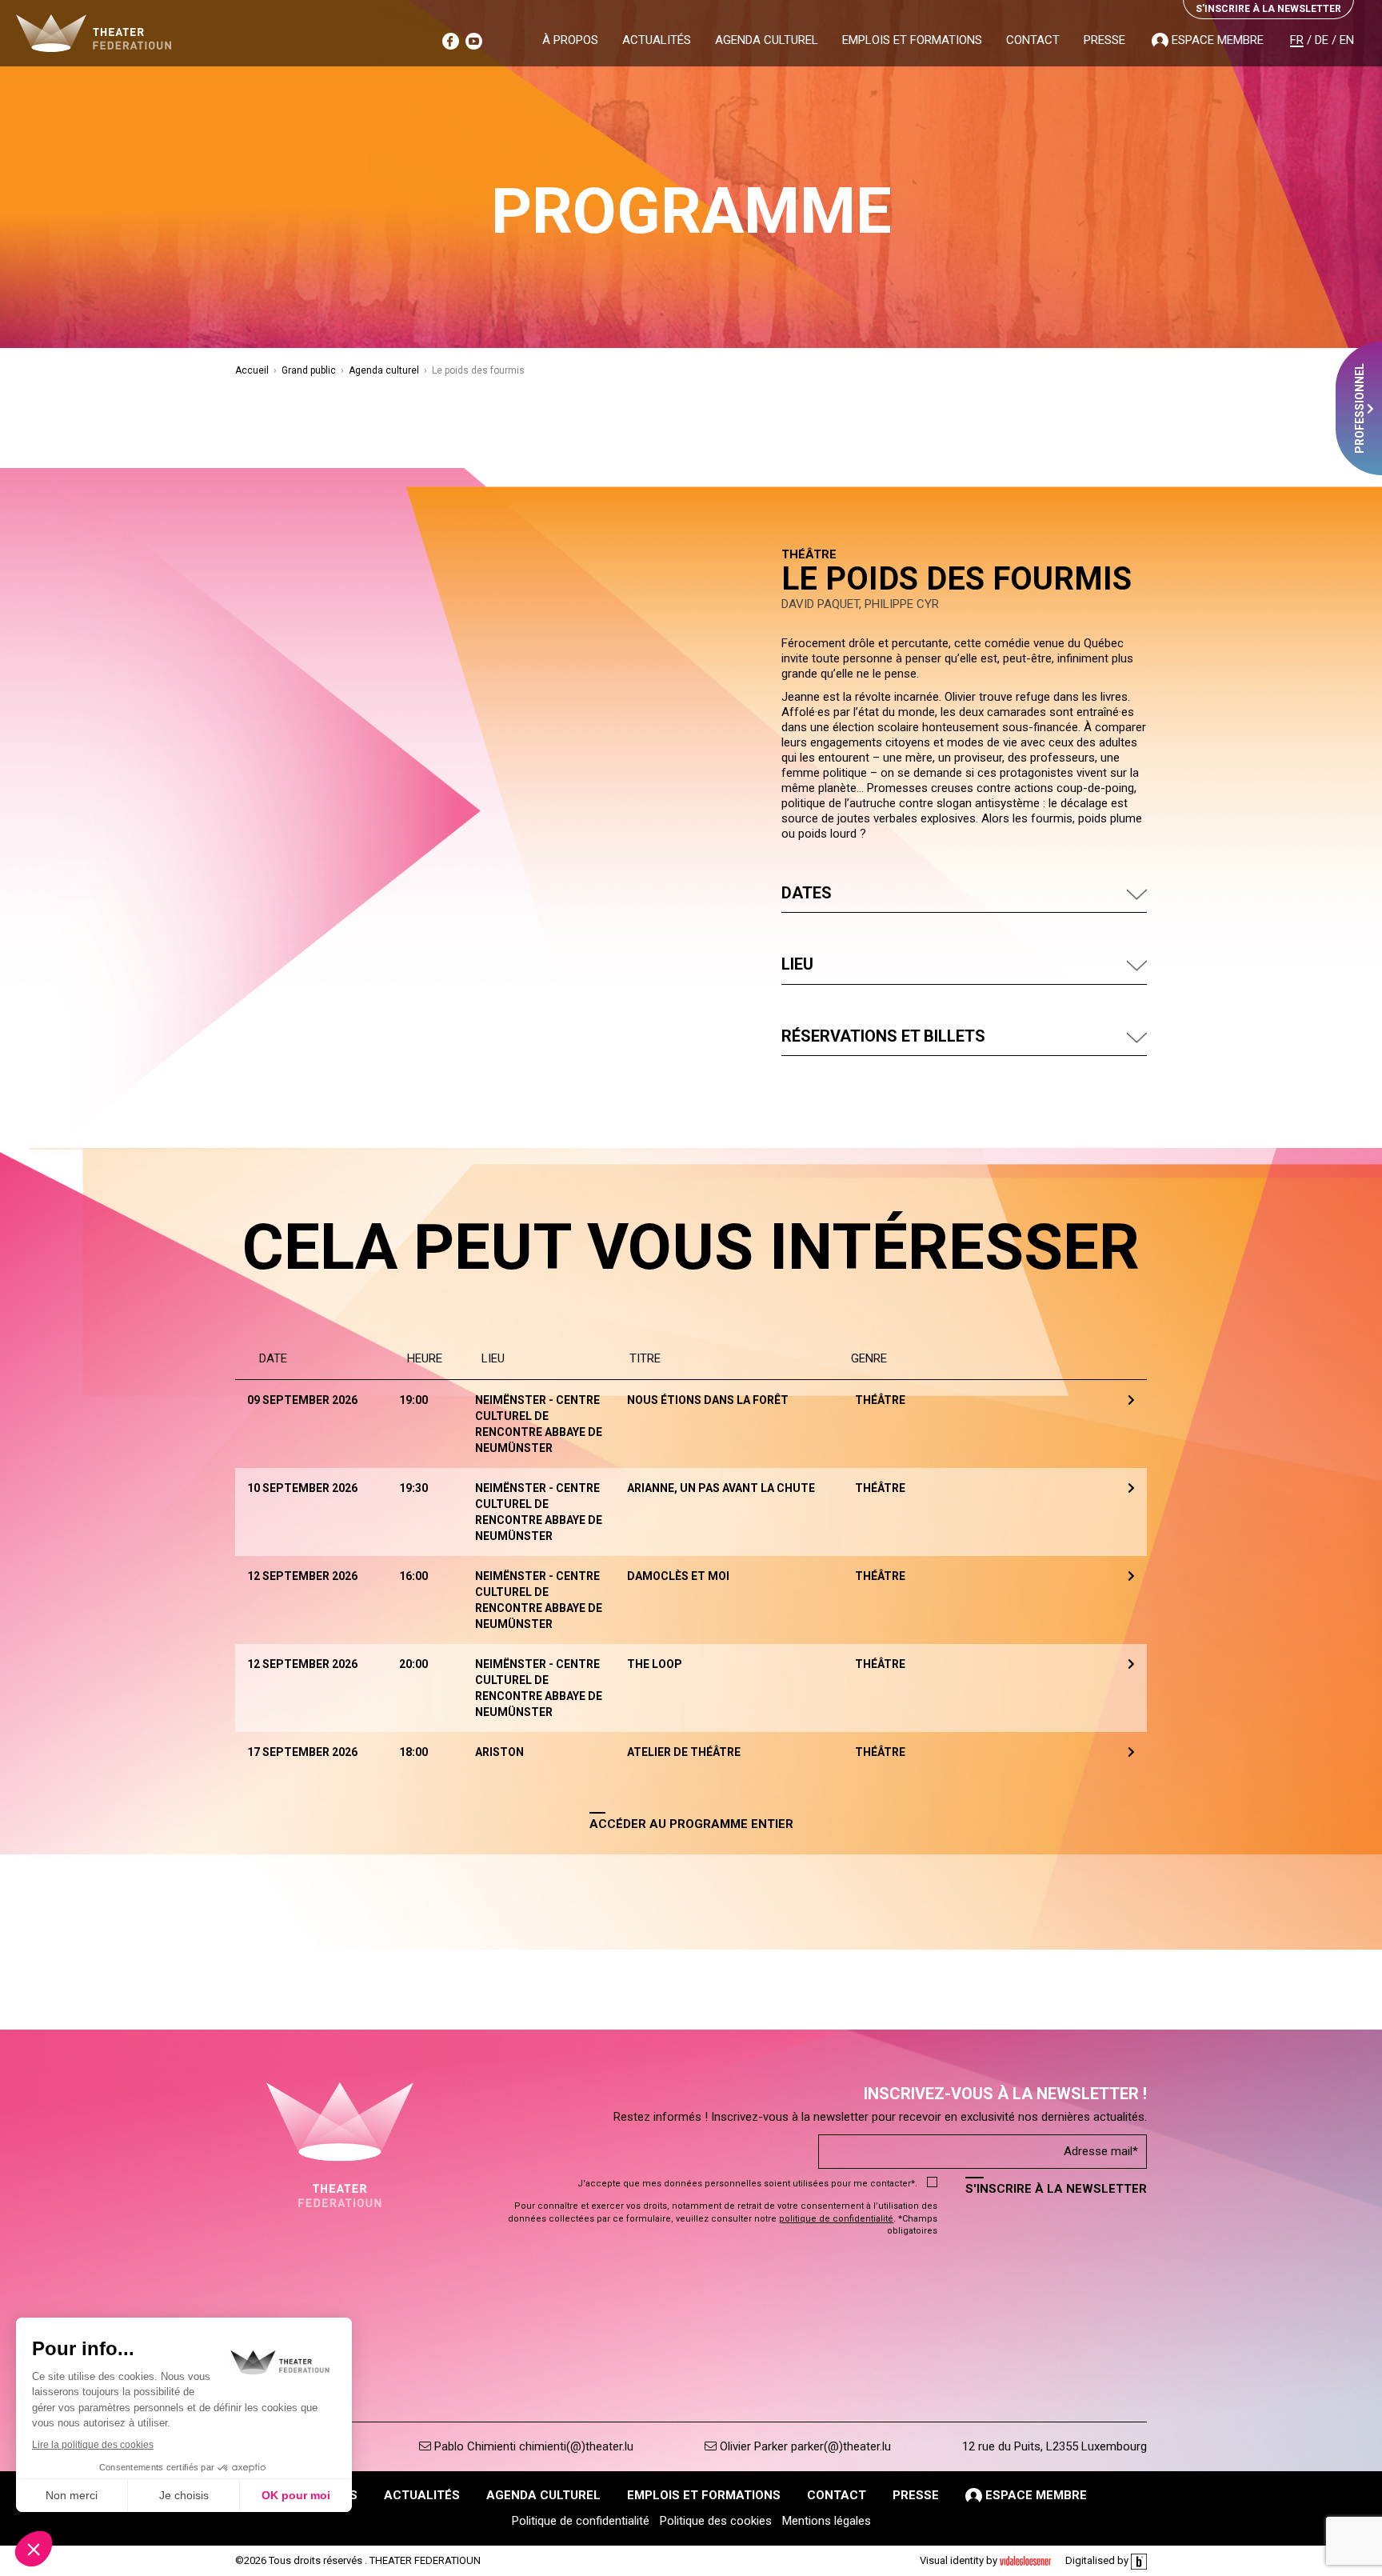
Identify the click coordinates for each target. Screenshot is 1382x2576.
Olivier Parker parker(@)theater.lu (804, 2446)
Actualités (657, 40)
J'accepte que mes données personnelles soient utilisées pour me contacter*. (747, 2184)
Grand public (309, 370)
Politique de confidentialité (581, 2521)
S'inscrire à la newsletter (1056, 2189)
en (1347, 40)
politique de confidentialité (836, 2219)
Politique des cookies (716, 2521)
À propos (570, 40)
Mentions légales (827, 2521)
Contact (1033, 40)
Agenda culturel (767, 40)
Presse (1104, 40)
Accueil (252, 370)
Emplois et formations (912, 40)
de (1322, 40)
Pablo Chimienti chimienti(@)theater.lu (532, 2446)
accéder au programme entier (691, 1824)
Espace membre (1216, 40)
